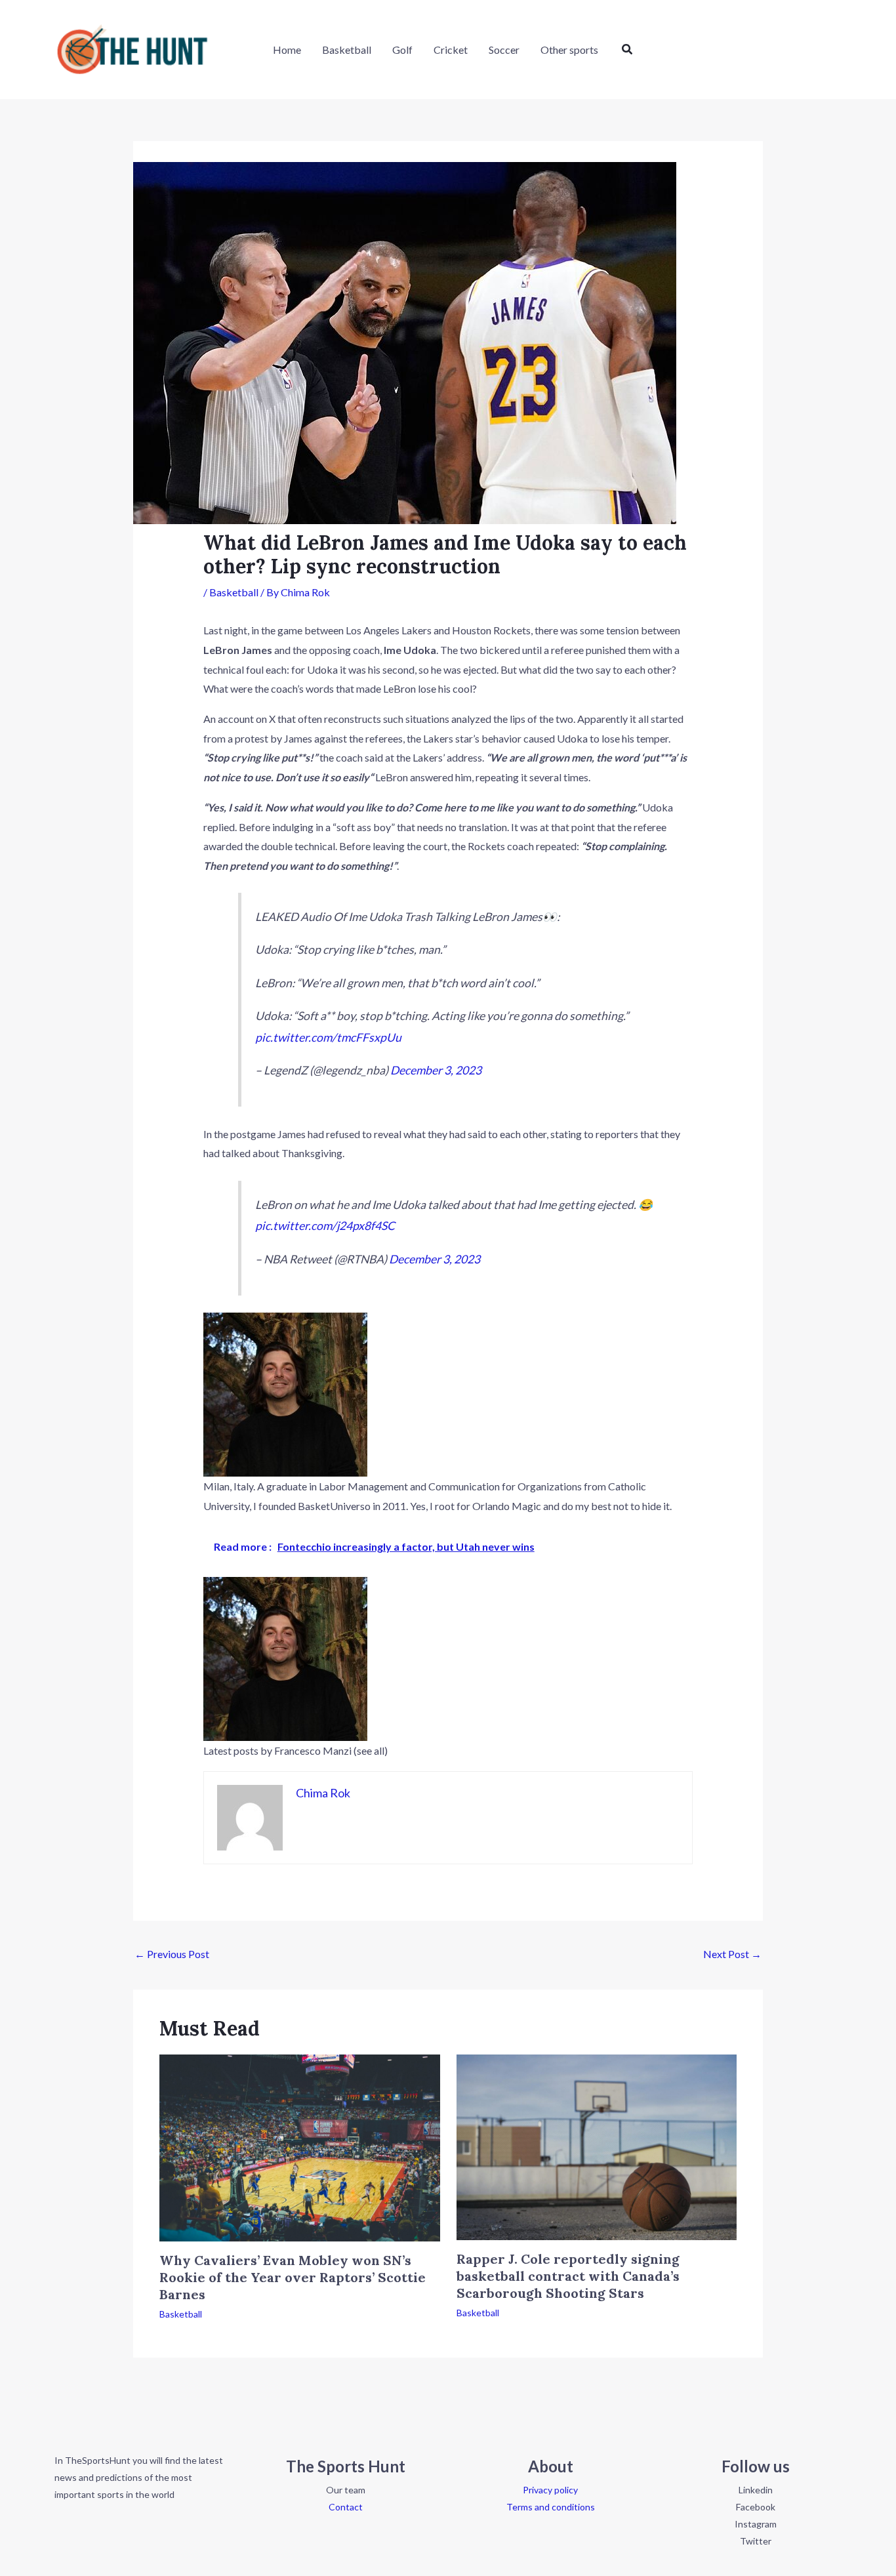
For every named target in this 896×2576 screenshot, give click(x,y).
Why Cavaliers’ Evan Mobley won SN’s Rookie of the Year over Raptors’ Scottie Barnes (293, 2277)
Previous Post (172, 1954)
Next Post (732, 1954)
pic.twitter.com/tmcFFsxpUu (328, 1037)
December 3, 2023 (436, 1070)
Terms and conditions (551, 2507)
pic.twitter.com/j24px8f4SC (325, 1226)
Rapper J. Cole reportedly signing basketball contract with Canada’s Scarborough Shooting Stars (568, 2276)
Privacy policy (550, 2490)
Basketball (234, 592)
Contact (346, 2507)
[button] (628, 50)
